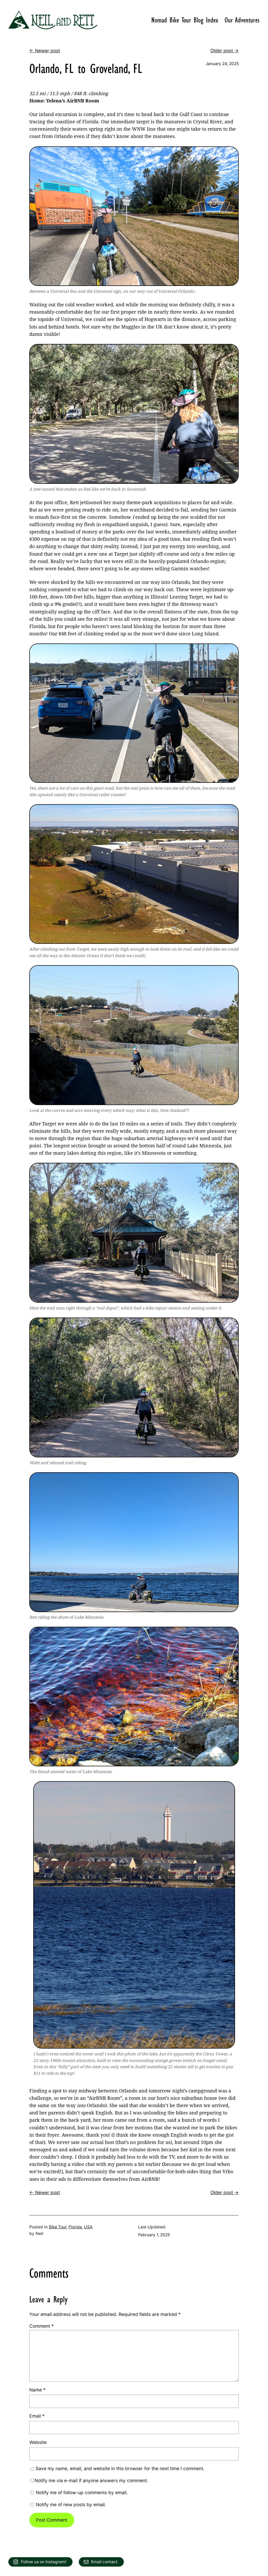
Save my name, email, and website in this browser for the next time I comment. (120, 2468)
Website (38, 2442)
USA (88, 2227)
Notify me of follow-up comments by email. (82, 2492)
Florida (75, 2227)
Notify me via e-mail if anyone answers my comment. (91, 2480)
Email (37, 2416)
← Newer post (45, 51)
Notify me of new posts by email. (71, 2505)
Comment (41, 2326)
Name (37, 2390)
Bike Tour (58, 2227)
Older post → (225, 51)
